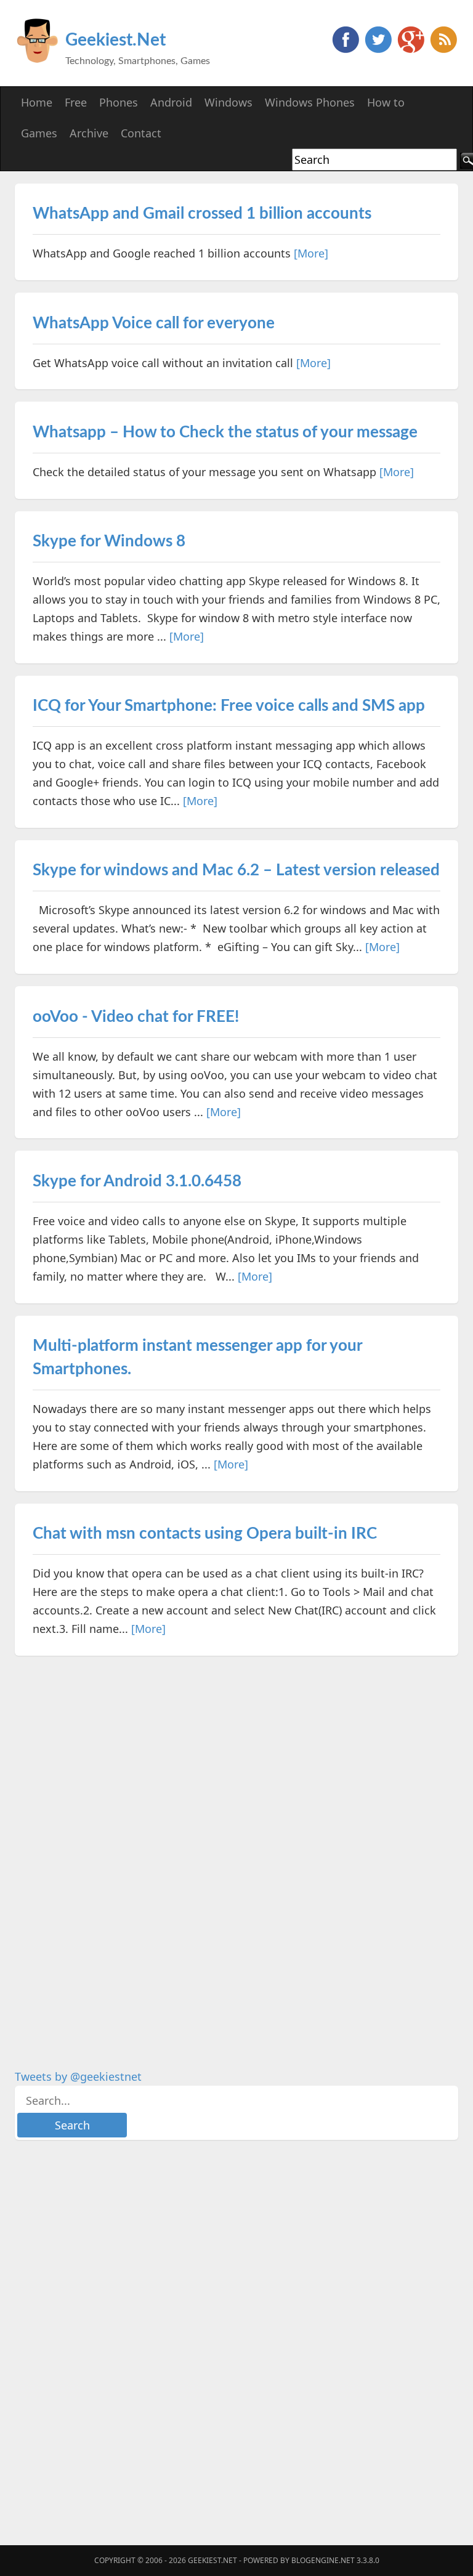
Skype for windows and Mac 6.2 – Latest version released (236, 870)
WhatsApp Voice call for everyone (154, 323)
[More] (311, 253)
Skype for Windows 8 (109, 541)
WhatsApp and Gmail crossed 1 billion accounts (202, 214)
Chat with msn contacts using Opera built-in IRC (205, 1534)
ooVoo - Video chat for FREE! (136, 1017)
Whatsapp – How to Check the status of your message (225, 432)
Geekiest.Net (115, 40)
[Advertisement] (107, 1853)
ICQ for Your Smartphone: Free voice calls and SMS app (229, 706)
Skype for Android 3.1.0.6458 (137, 1181)
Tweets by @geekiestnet (78, 2076)
